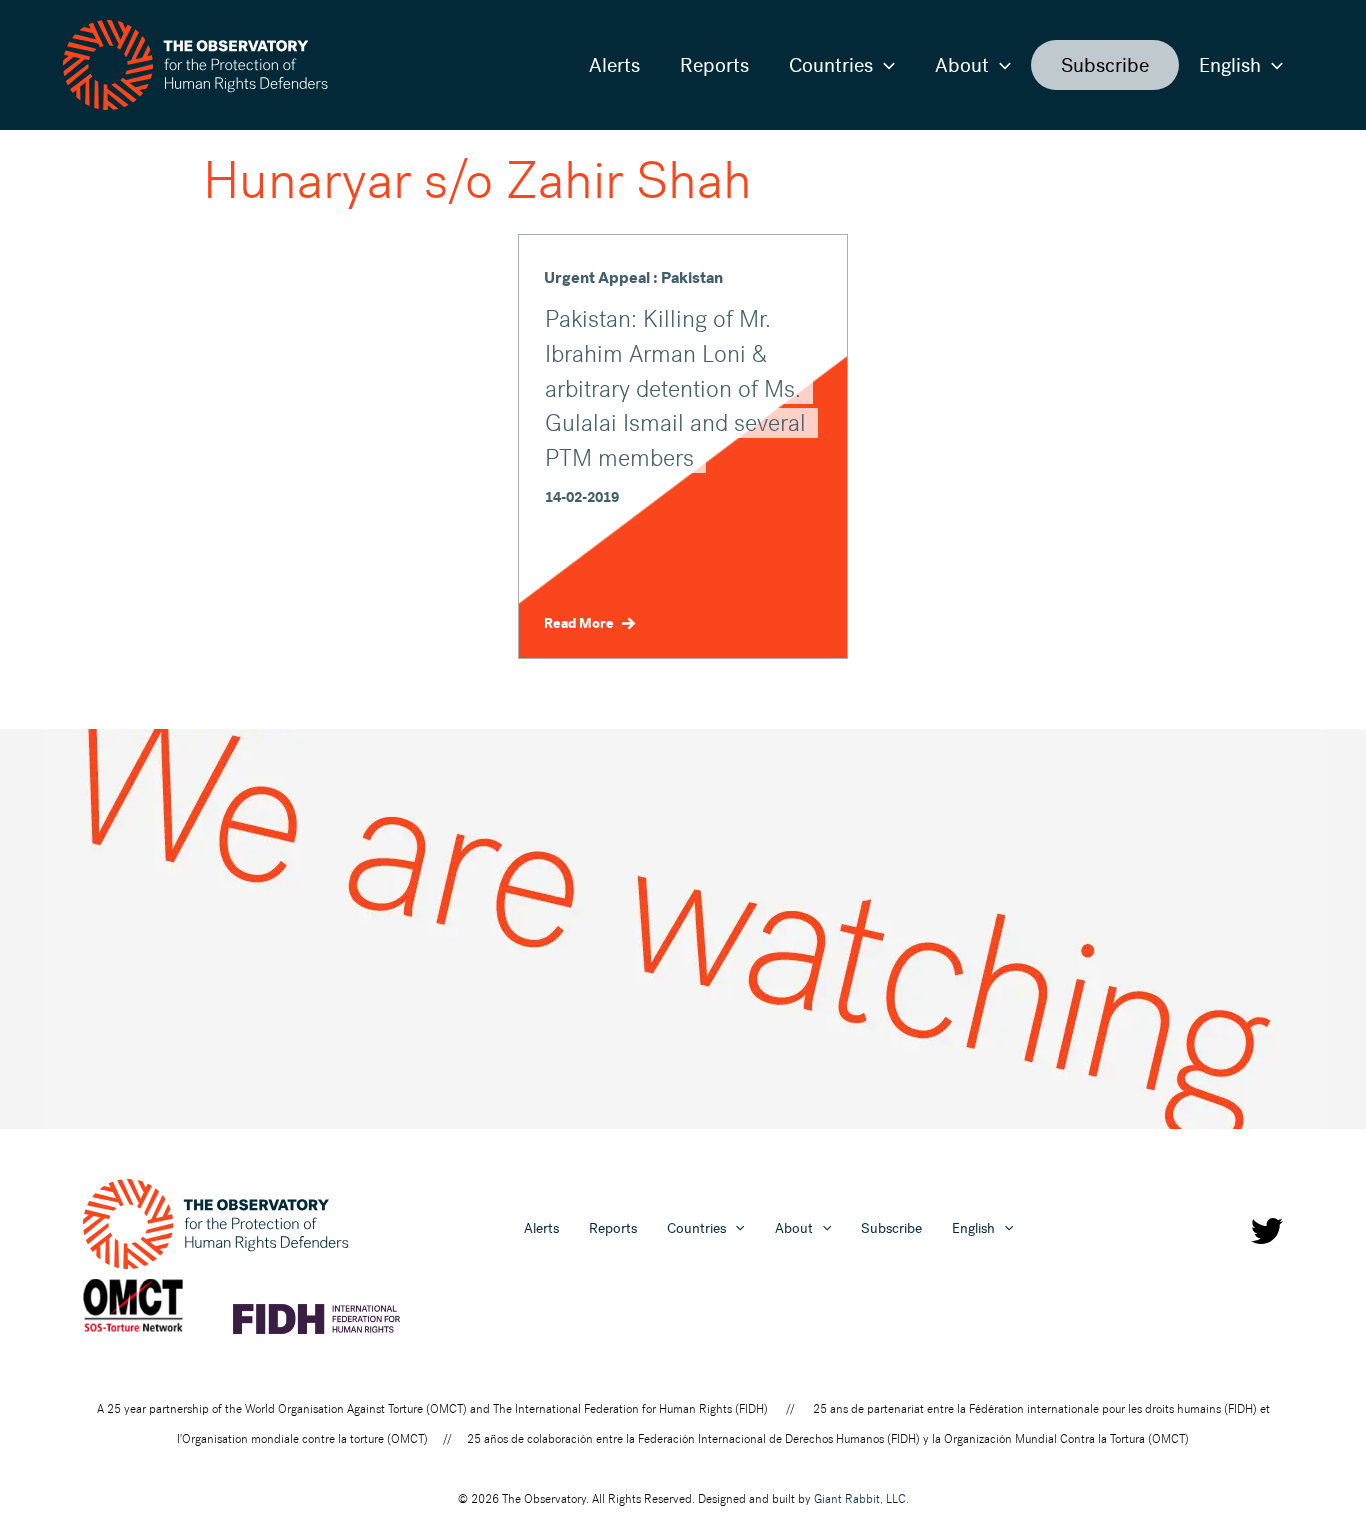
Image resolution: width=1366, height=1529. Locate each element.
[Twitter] (1267, 1231)
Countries (831, 65)
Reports (714, 65)
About (962, 65)
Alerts (614, 65)
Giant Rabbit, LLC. (861, 1499)
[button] (884, 65)
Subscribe (1105, 65)
